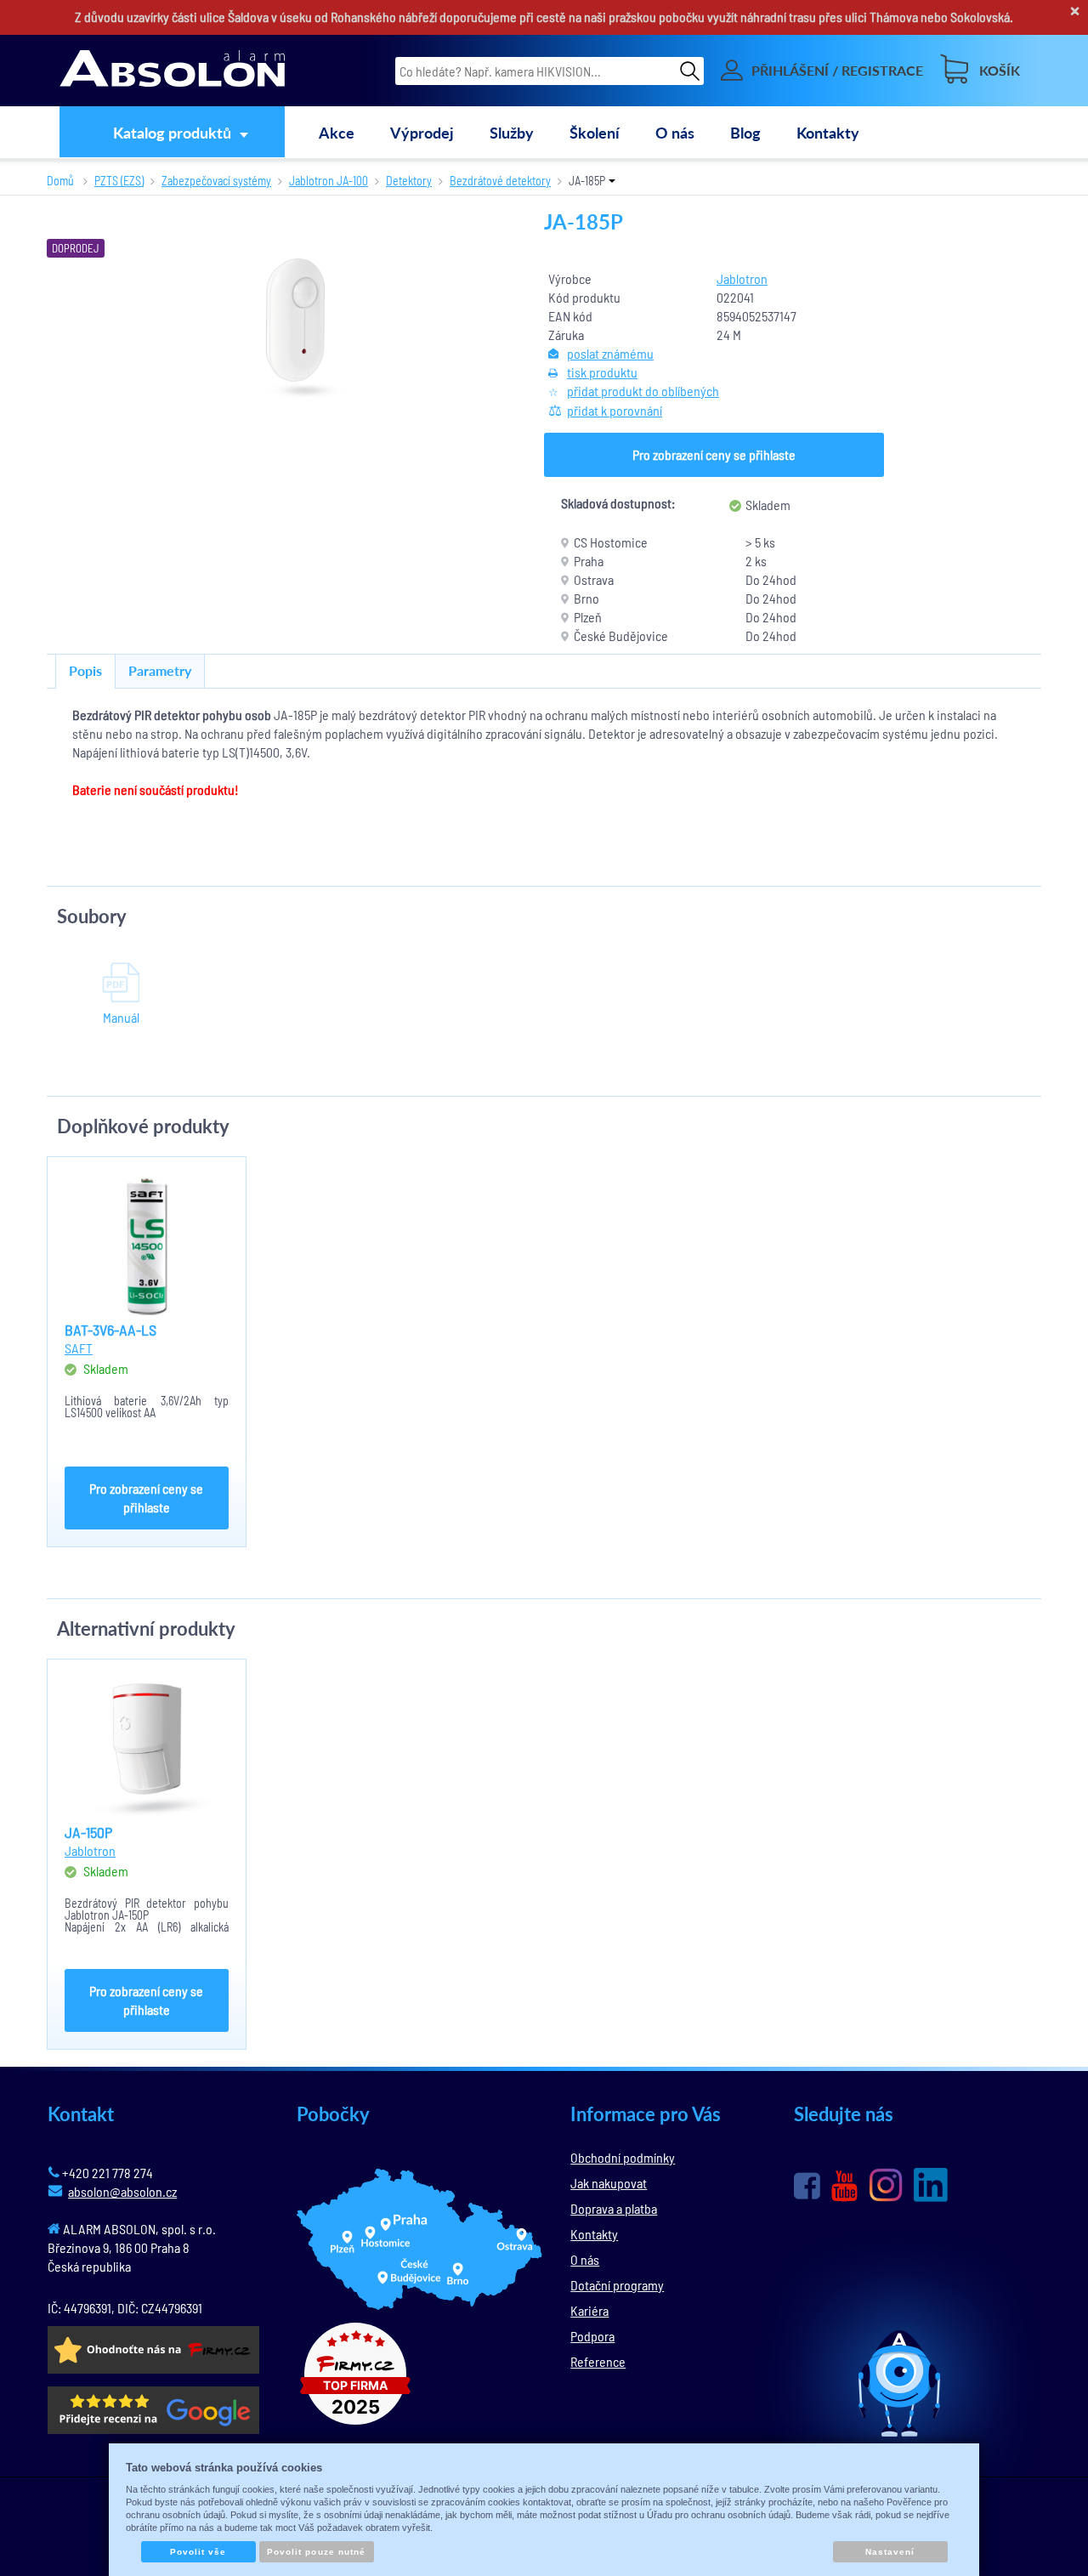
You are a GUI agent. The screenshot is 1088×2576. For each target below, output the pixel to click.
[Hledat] (690, 70)
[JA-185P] (296, 327)
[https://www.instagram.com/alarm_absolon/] (886, 2185)
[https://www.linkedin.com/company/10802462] (931, 2185)
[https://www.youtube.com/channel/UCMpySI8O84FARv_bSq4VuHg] (844, 2186)
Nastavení (890, 2552)
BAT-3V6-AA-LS (110, 1330)
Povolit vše (198, 2552)
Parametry (160, 670)
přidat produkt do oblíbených (643, 391)
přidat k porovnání (615, 410)
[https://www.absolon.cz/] (172, 71)
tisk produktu (602, 372)
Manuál (121, 1017)
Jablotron (742, 278)
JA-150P (88, 1832)
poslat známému (610, 353)
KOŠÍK (1000, 70)
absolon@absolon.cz (122, 2191)
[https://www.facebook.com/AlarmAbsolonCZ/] (807, 2186)
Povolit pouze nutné (316, 2552)
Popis (85, 670)
